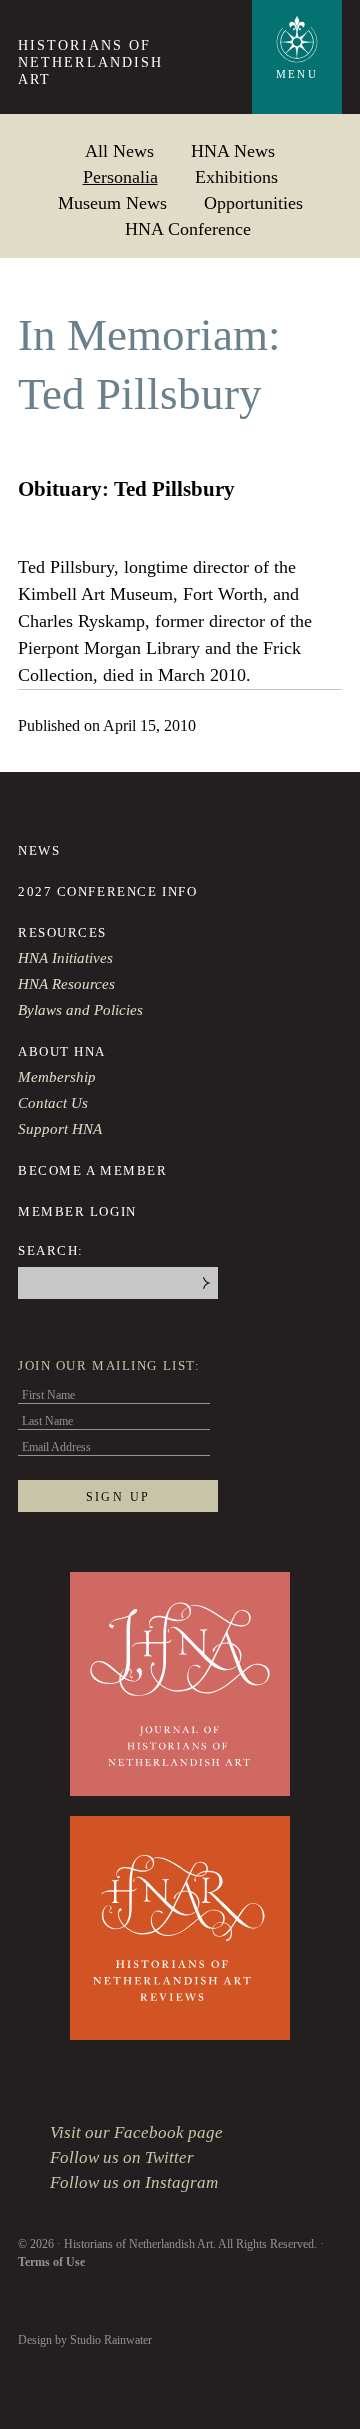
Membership (57, 1077)
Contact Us (53, 1103)
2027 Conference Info (107, 891)
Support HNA (60, 1129)
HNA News (233, 150)
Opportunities (253, 202)
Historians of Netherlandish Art (90, 62)
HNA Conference (188, 228)
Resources (62, 932)
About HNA (62, 1051)
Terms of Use (51, 2262)
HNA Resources (66, 984)
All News (119, 150)
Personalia (120, 176)
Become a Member (92, 1170)
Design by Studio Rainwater (85, 2340)
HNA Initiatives (65, 958)
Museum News (112, 202)
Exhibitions (236, 176)
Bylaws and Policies (80, 1010)
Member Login (77, 1211)
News (39, 850)
